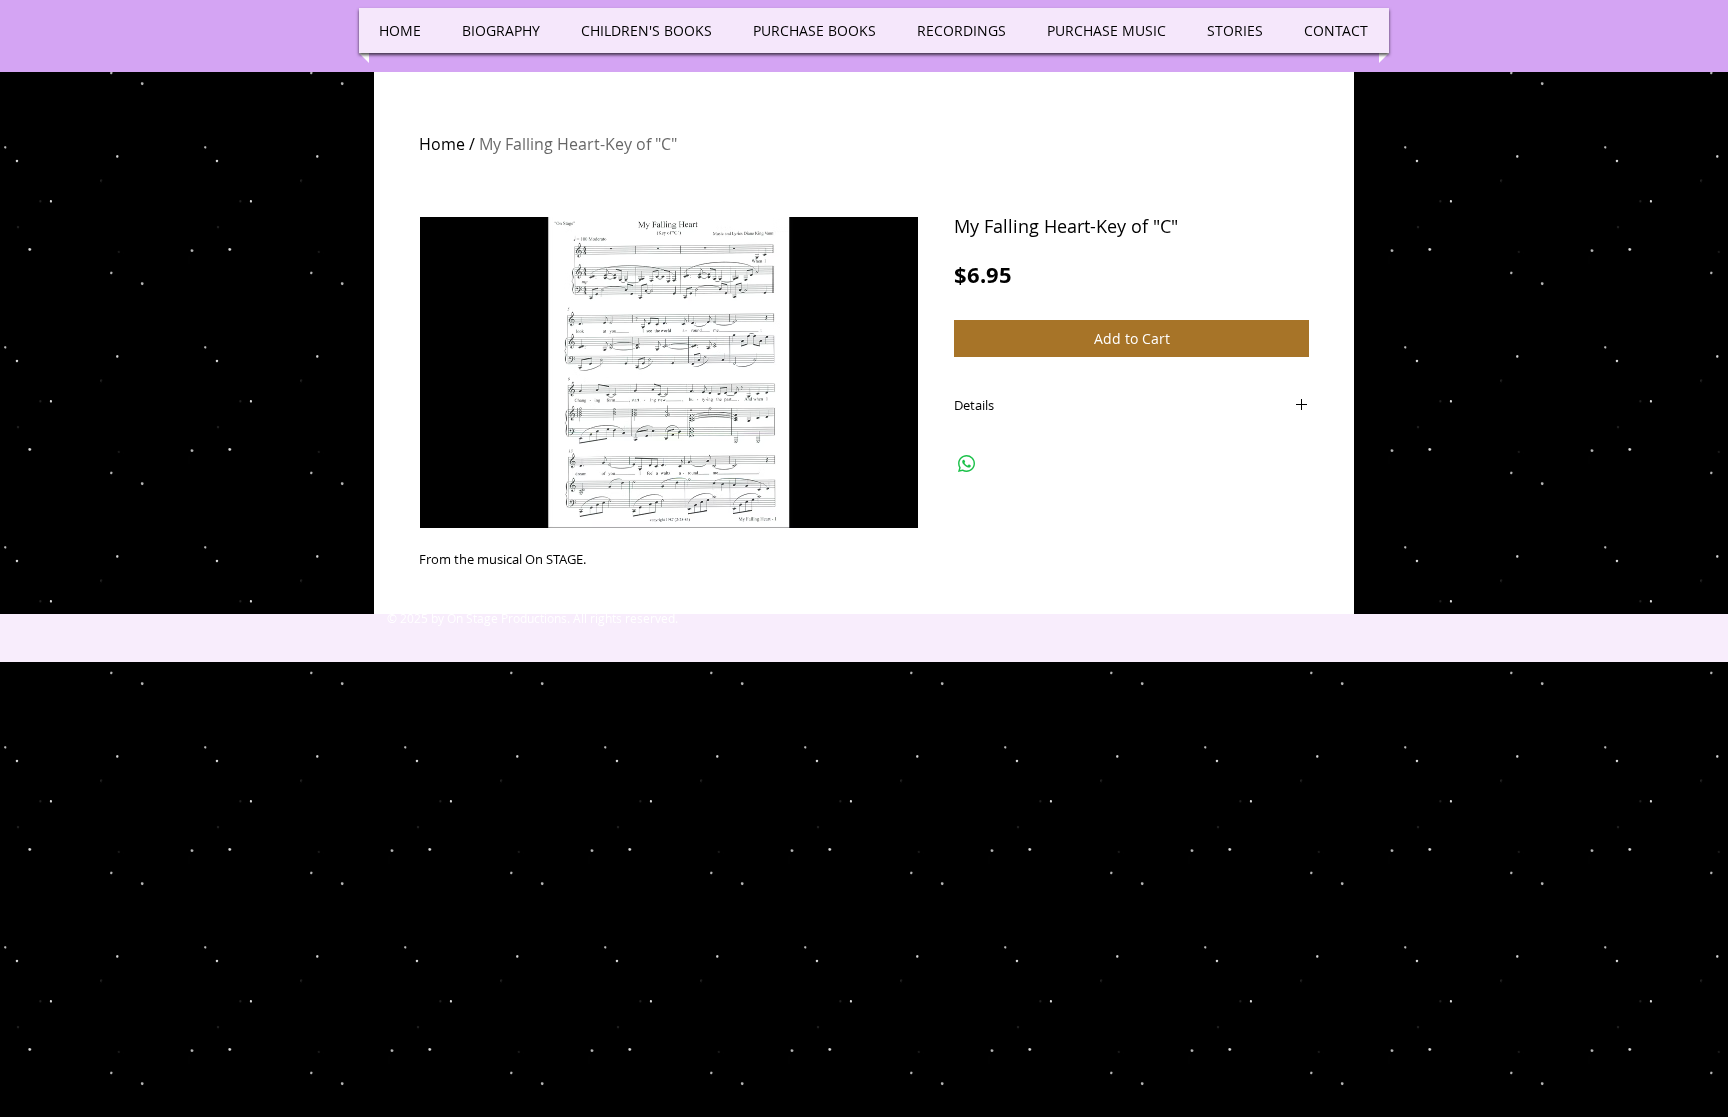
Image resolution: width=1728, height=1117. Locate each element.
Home (442, 144)
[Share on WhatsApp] (967, 464)
